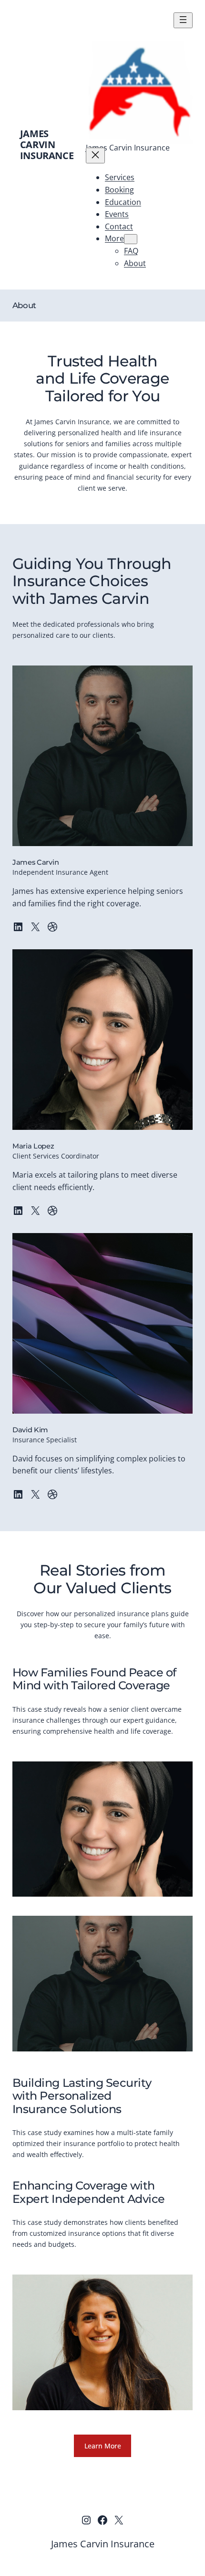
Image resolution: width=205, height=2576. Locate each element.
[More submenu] (131, 239)
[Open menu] (183, 20)
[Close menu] (95, 156)
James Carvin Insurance (47, 145)
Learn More (103, 2446)
